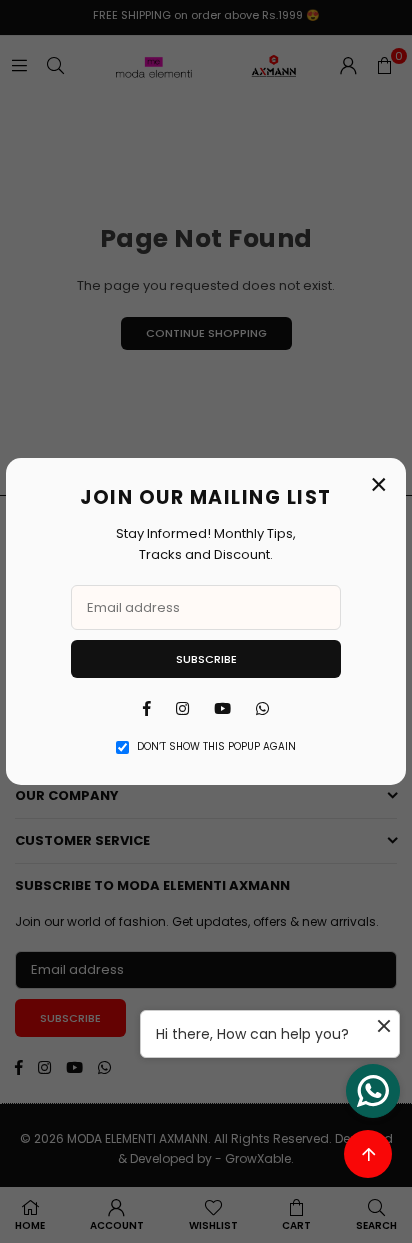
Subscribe (206, 659)
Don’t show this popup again (216, 746)
